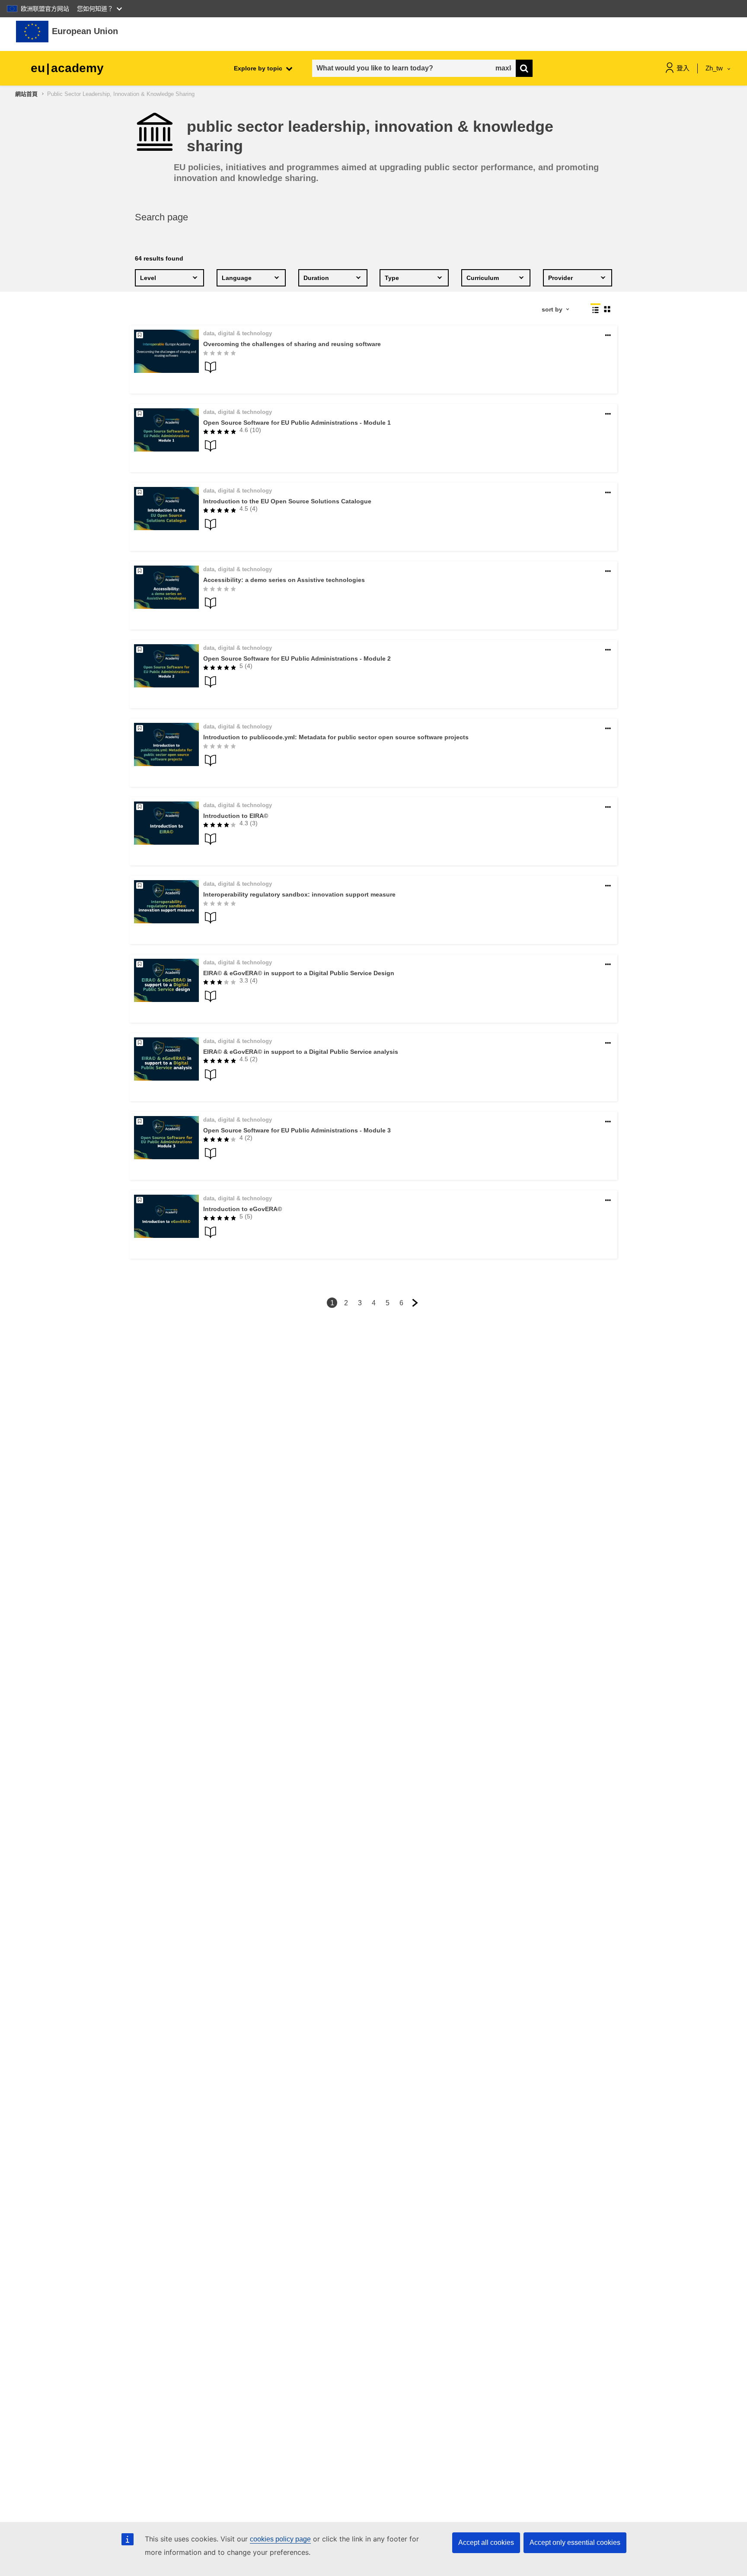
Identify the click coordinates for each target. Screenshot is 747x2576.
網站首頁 (26, 94)
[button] (608, 336)
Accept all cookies (486, 2543)
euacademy (67, 68)
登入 (683, 68)
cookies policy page (280, 2539)
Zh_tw (715, 68)
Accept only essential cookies (575, 2543)
